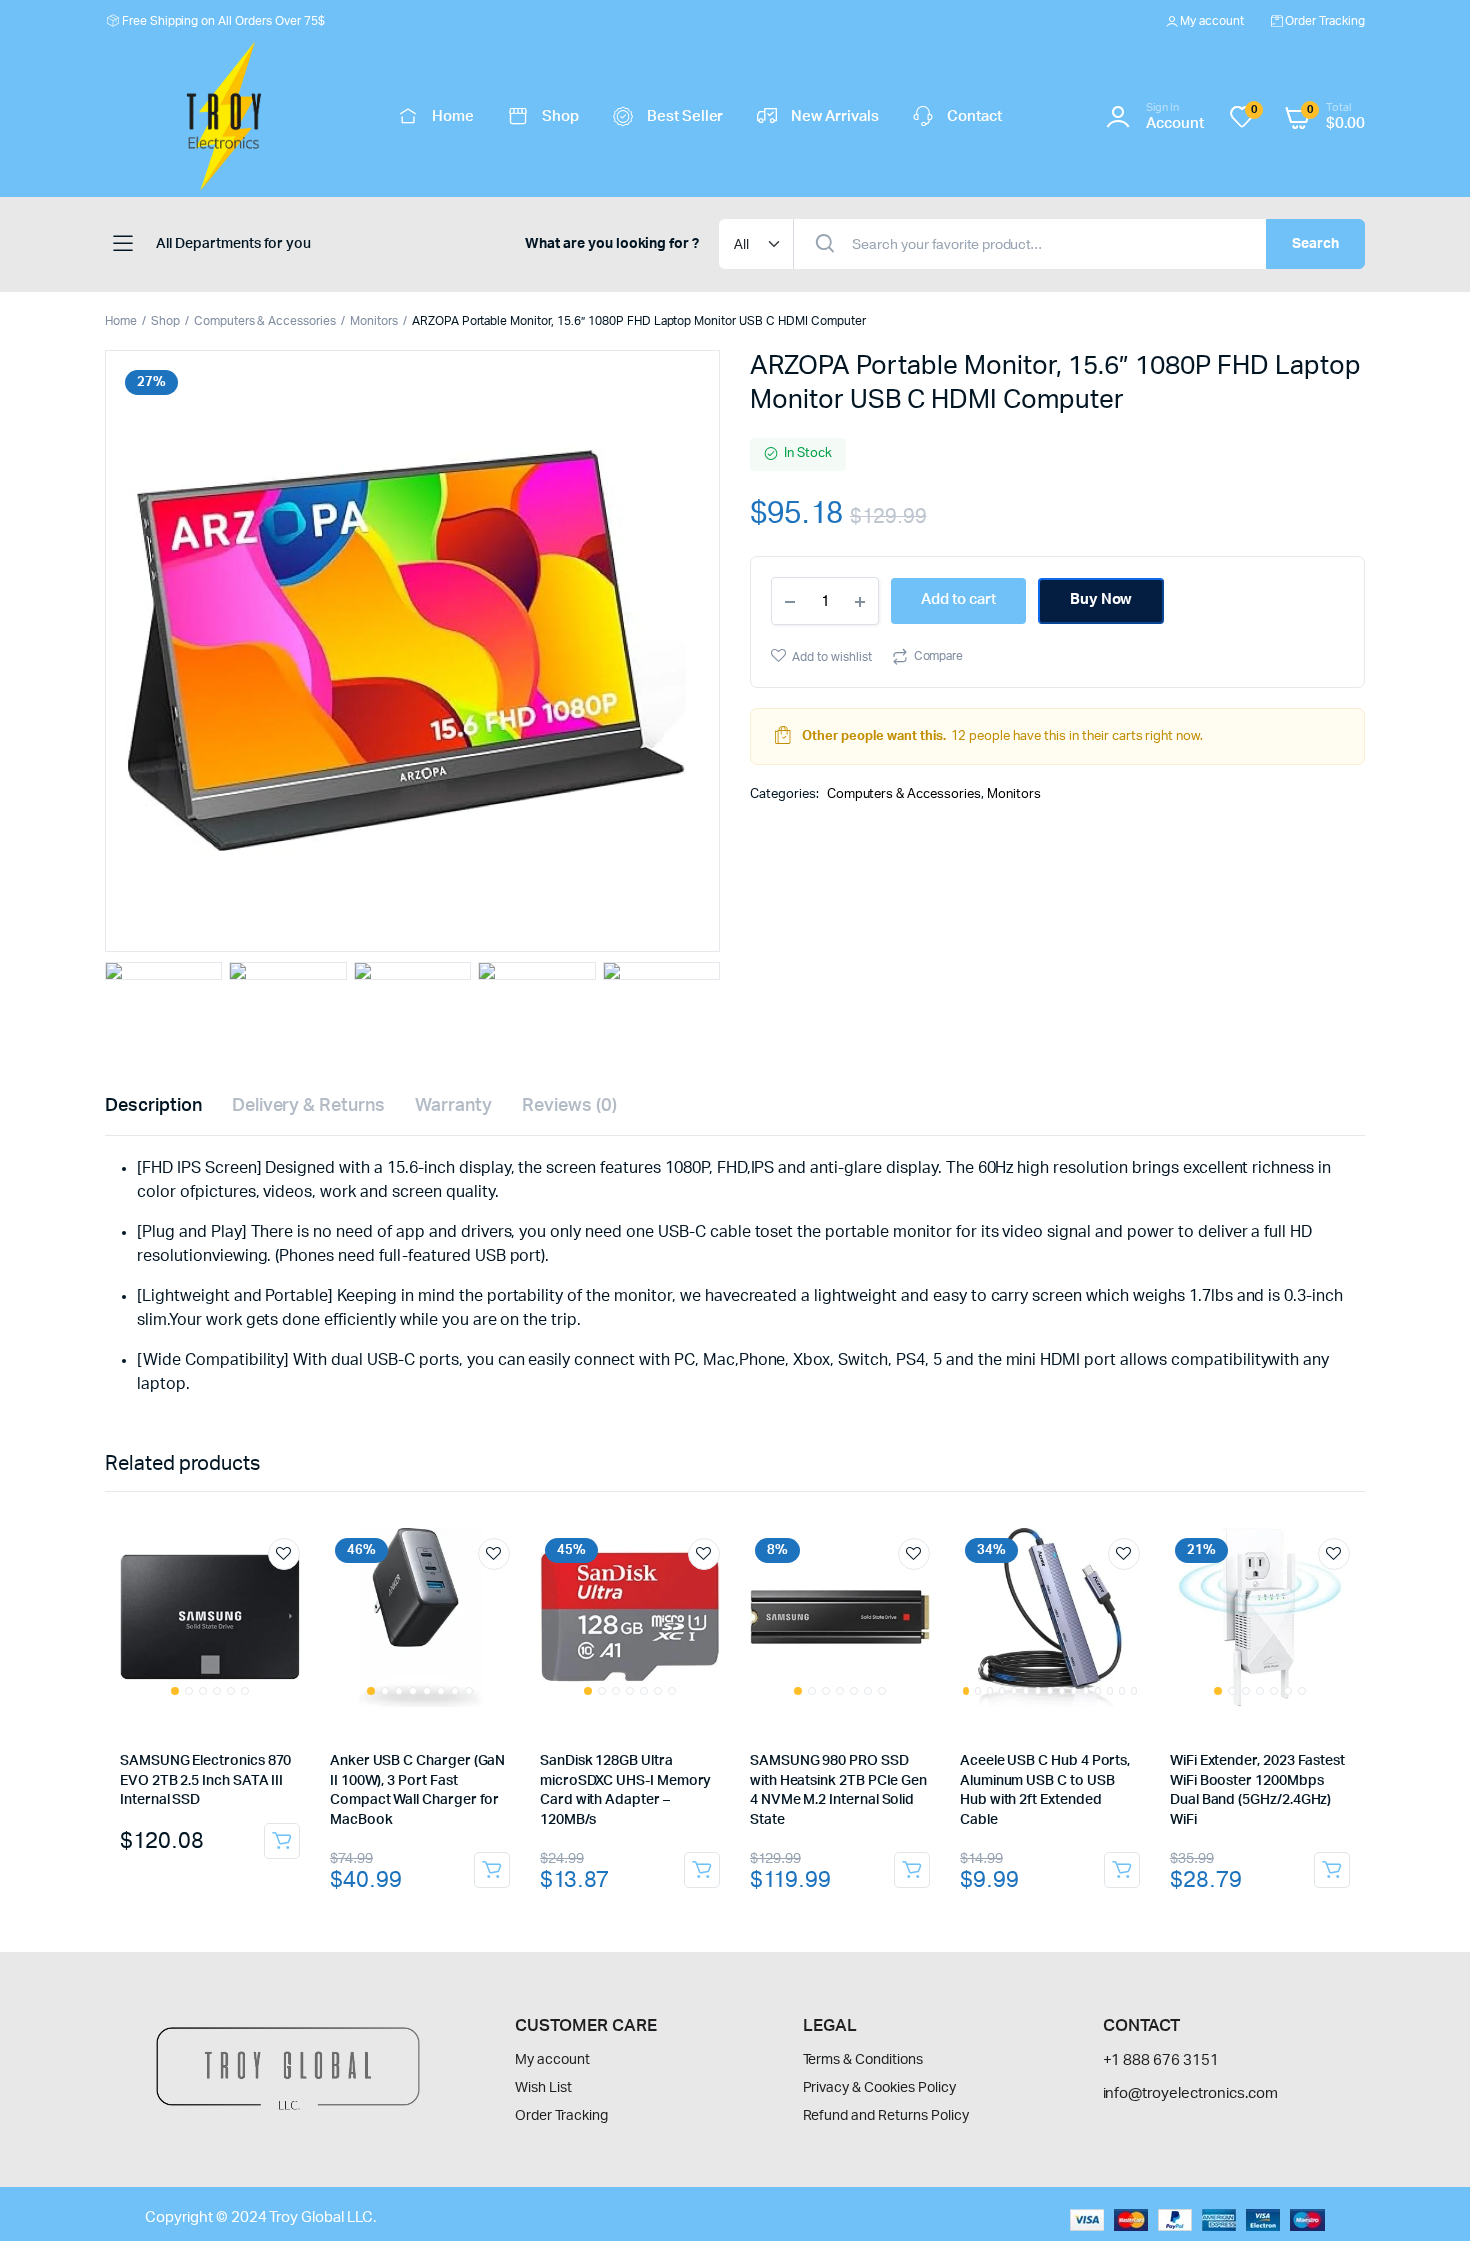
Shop (560, 116)
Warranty (453, 1106)
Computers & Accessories (265, 321)
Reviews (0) (569, 1106)
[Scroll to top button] (1425, 2196)
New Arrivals (835, 116)
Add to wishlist (832, 657)
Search (1315, 244)
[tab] (153, 1106)
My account (1211, 21)
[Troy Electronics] (229, 117)
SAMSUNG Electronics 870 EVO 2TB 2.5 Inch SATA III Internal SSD (205, 1780)
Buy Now (1101, 599)
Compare (939, 656)
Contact (974, 116)
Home (453, 116)
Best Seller (685, 116)
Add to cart (282, 1841)
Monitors (374, 321)
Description (153, 1106)
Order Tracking (1325, 21)
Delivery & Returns (308, 1106)
